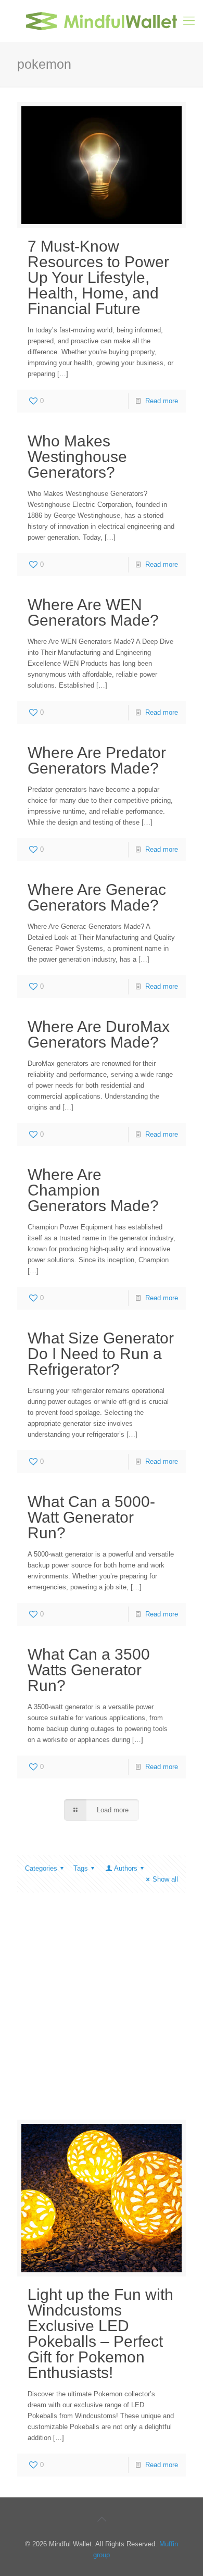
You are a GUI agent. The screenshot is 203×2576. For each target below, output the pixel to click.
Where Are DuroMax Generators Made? (99, 1034)
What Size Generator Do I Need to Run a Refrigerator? (101, 1354)
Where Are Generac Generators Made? (97, 897)
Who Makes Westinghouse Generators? (77, 457)
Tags (81, 1868)
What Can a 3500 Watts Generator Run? (89, 1670)
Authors (126, 1868)
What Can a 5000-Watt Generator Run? (91, 1517)
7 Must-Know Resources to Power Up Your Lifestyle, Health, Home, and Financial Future (98, 277)
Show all (165, 1879)
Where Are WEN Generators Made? (93, 612)
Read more (162, 401)
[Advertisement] (102, 2014)
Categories (41, 1868)
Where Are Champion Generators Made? (93, 1190)
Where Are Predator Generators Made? (97, 760)
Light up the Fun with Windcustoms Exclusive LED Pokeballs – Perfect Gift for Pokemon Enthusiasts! (100, 2334)
